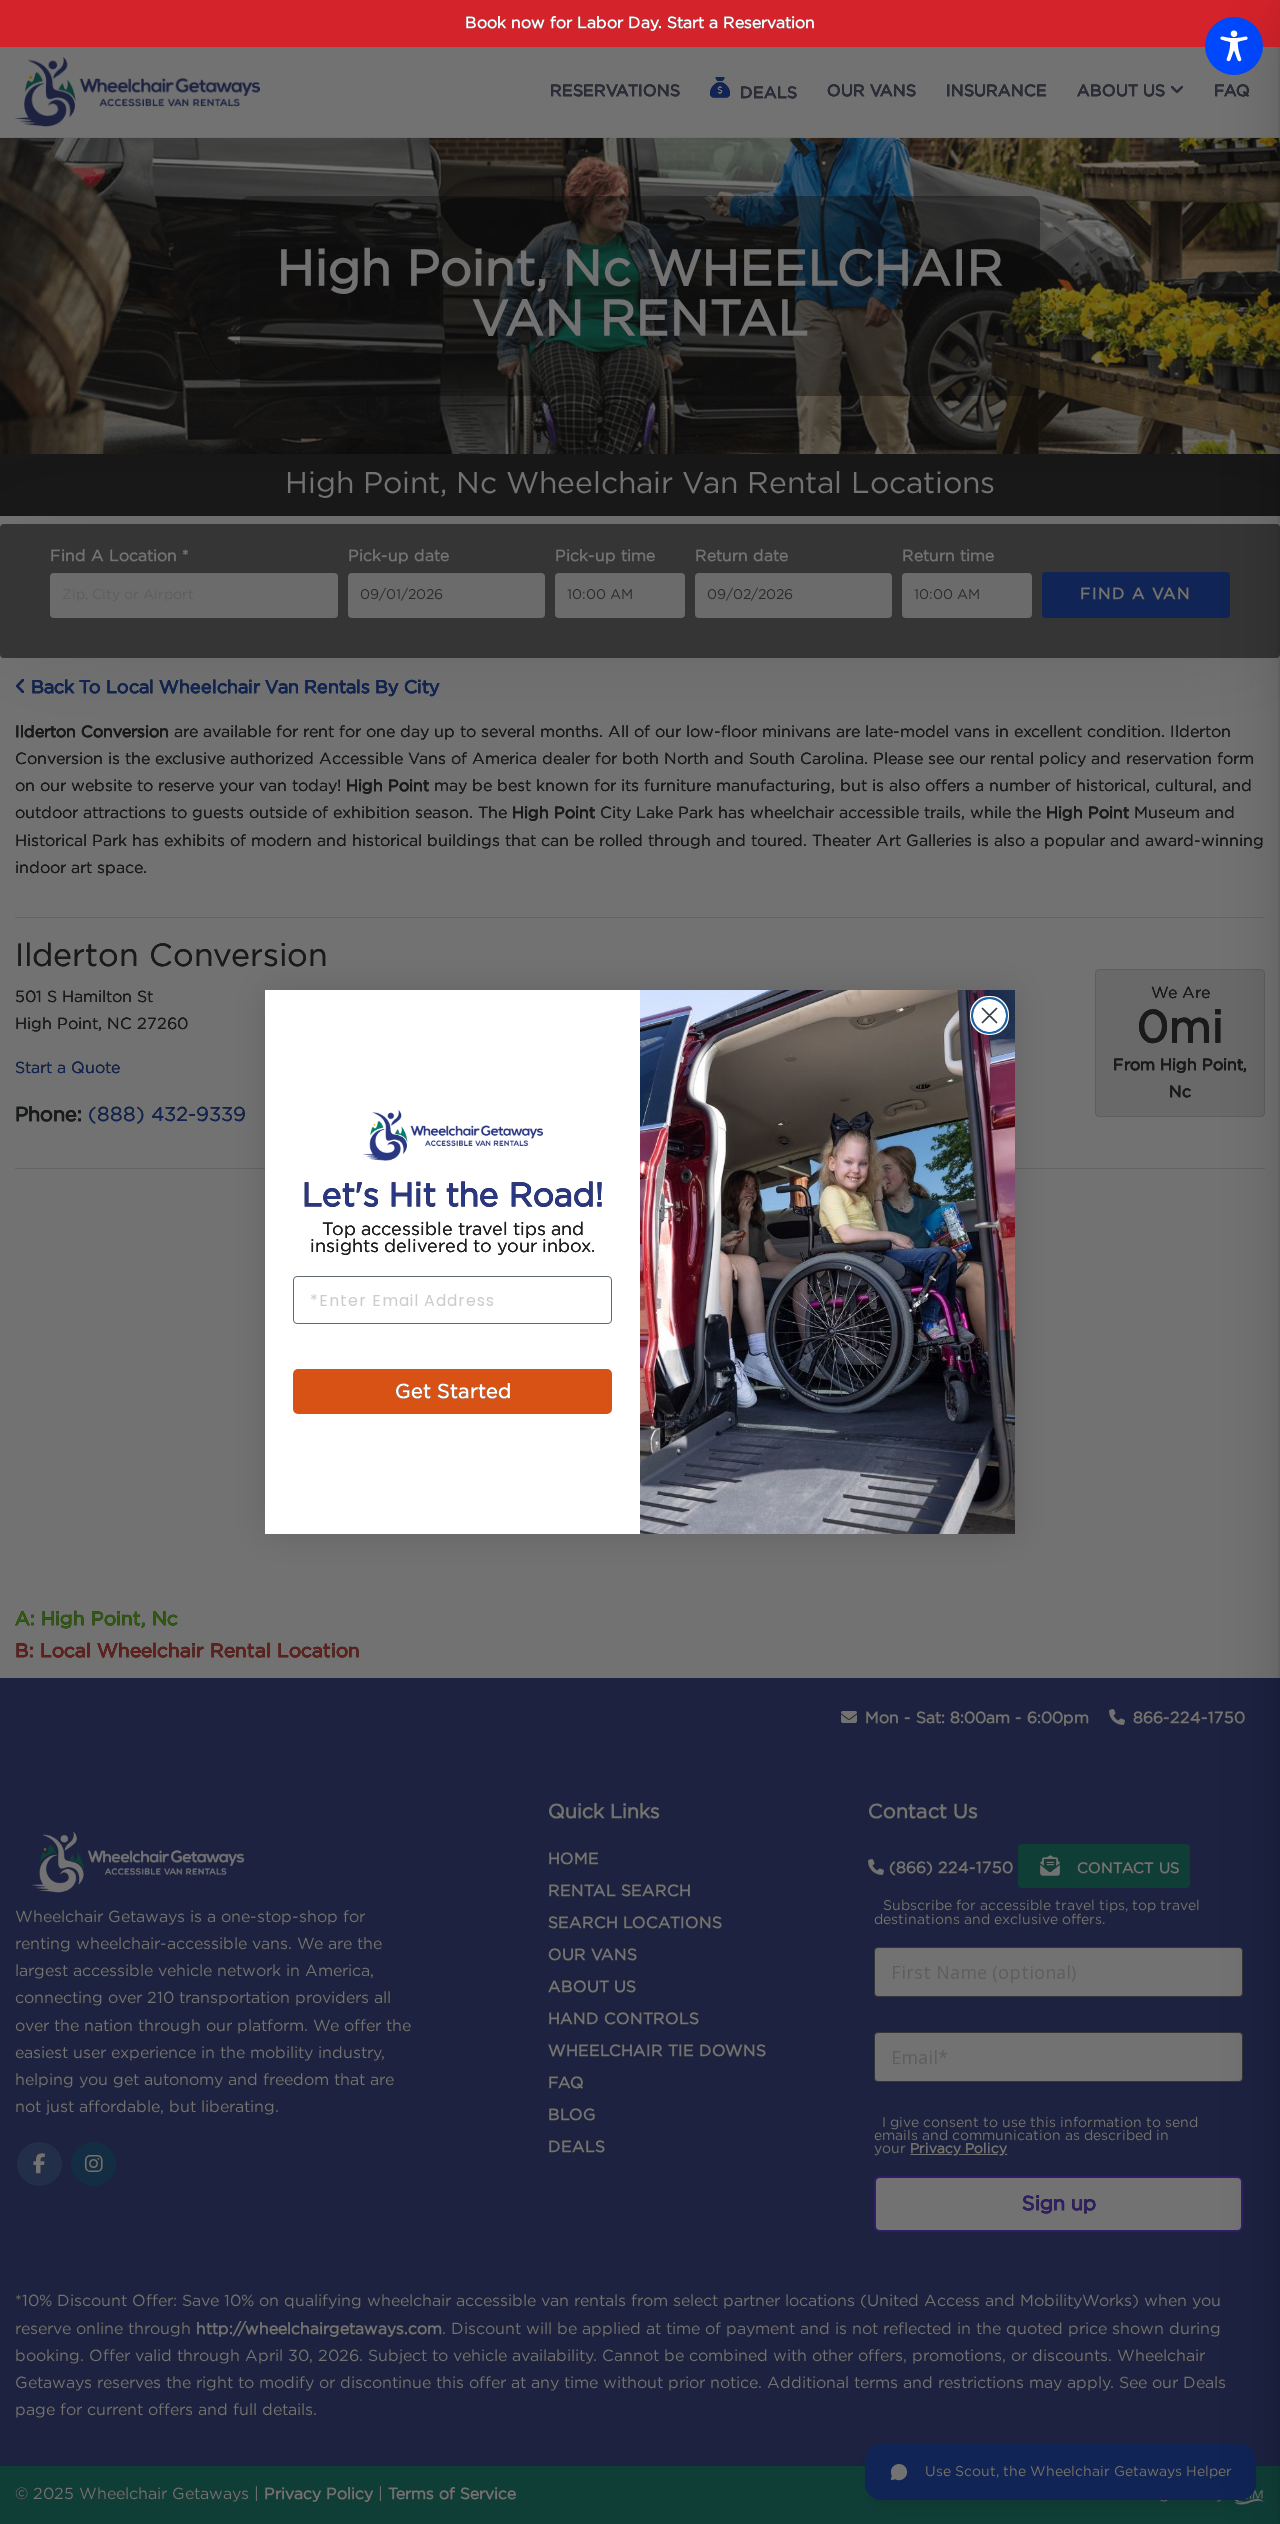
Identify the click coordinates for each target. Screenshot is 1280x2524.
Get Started (453, 1392)
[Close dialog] (989, 1015)
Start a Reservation (741, 23)
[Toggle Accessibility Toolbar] (1234, 46)
